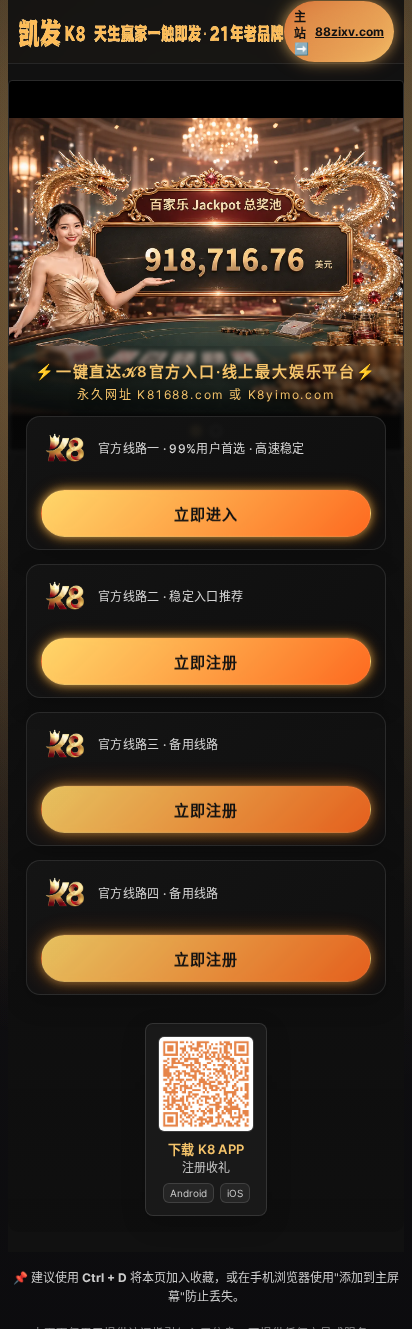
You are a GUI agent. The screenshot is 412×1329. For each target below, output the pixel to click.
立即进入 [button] (206, 514)
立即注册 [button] (206, 662)
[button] (206, 266)
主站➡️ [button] (339, 32)
